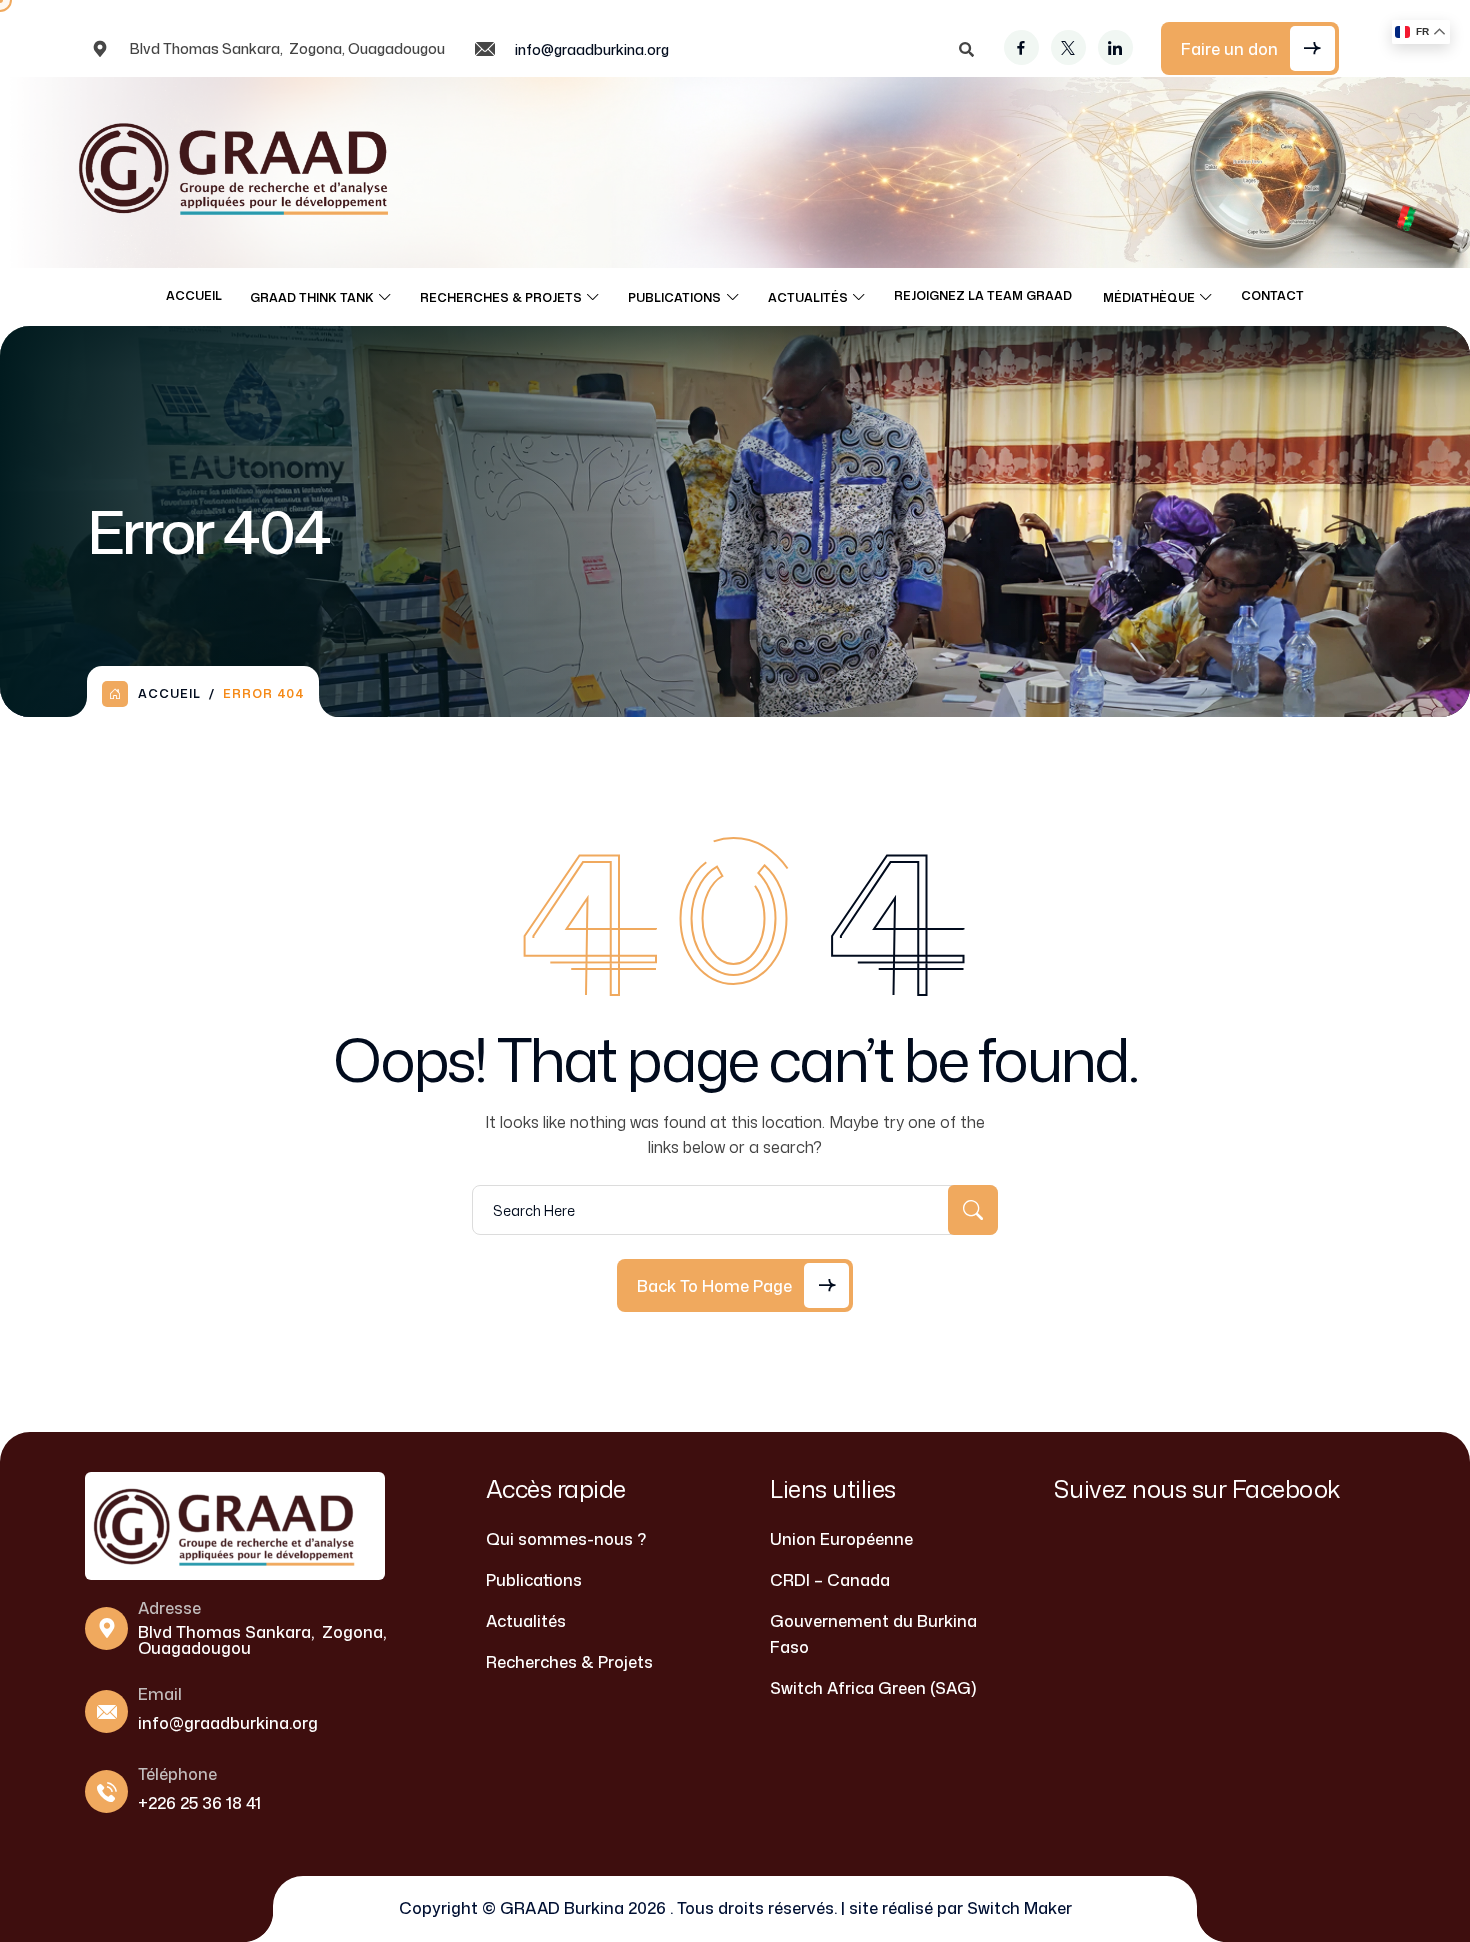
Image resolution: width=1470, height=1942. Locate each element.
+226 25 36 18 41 (199, 1803)
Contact (1272, 295)
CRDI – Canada (830, 1580)
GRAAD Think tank (312, 297)
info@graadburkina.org (592, 49)
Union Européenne (841, 1539)
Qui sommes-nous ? (566, 1539)
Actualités (808, 297)
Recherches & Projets (501, 297)
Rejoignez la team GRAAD (984, 295)
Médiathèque (1149, 297)
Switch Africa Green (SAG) (873, 1688)
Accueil (194, 295)
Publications (674, 297)
